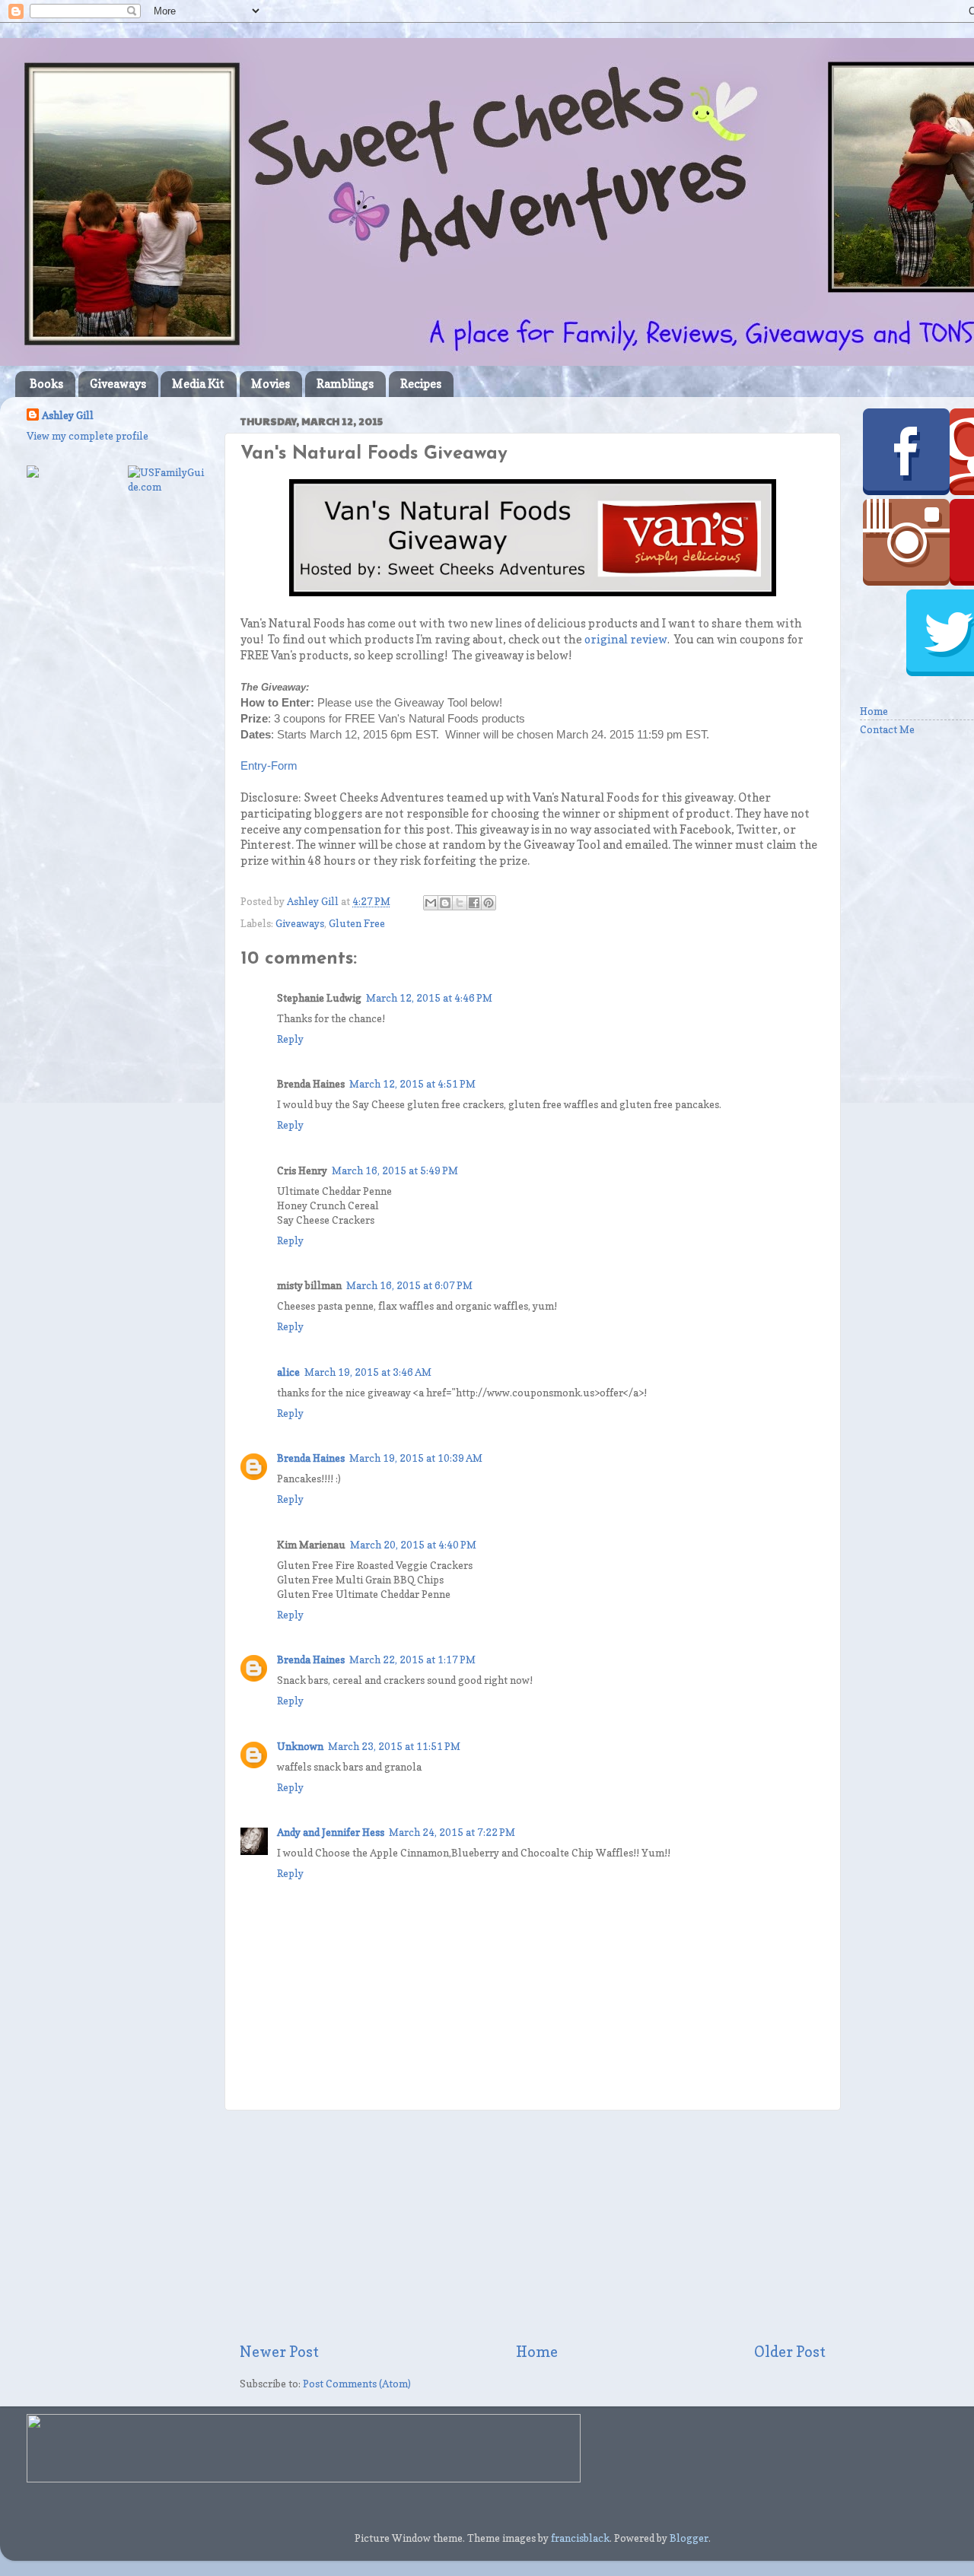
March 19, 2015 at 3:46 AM (368, 1372)
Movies (271, 384)
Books (46, 384)
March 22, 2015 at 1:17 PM (412, 1660)
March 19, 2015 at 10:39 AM (416, 1458)
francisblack (580, 2538)
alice (288, 1372)
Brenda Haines (311, 1458)
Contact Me (887, 729)
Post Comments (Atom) (357, 2384)
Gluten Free (357, 923)
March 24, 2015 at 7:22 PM (452, 1832)
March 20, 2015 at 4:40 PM (413, 1545)
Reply (290, 1039)
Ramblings (345, 384)
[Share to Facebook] (474, 903)
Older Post (790, 2352)
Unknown (300, 1746)
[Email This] (431, 903)
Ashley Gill (68, 415)
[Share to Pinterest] (489, 903)
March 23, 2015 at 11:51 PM (394, 1746)
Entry (254, 766)
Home (537, 2352)
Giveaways (118, 384)
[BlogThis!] (445, 903)
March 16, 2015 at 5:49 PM (395, 1170)
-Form (282, 766)
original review (626, 640)
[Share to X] (460, 903)
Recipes (421, 384)
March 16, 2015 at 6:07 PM (409, 1285)
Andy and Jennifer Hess (331, 1832)
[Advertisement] (533, 2226)
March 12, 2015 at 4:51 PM (412, 1084)
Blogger (689, 2538)
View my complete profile (88, 436)
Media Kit (198, 384)
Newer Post (279, 2352)
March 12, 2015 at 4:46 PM (429, 998)
